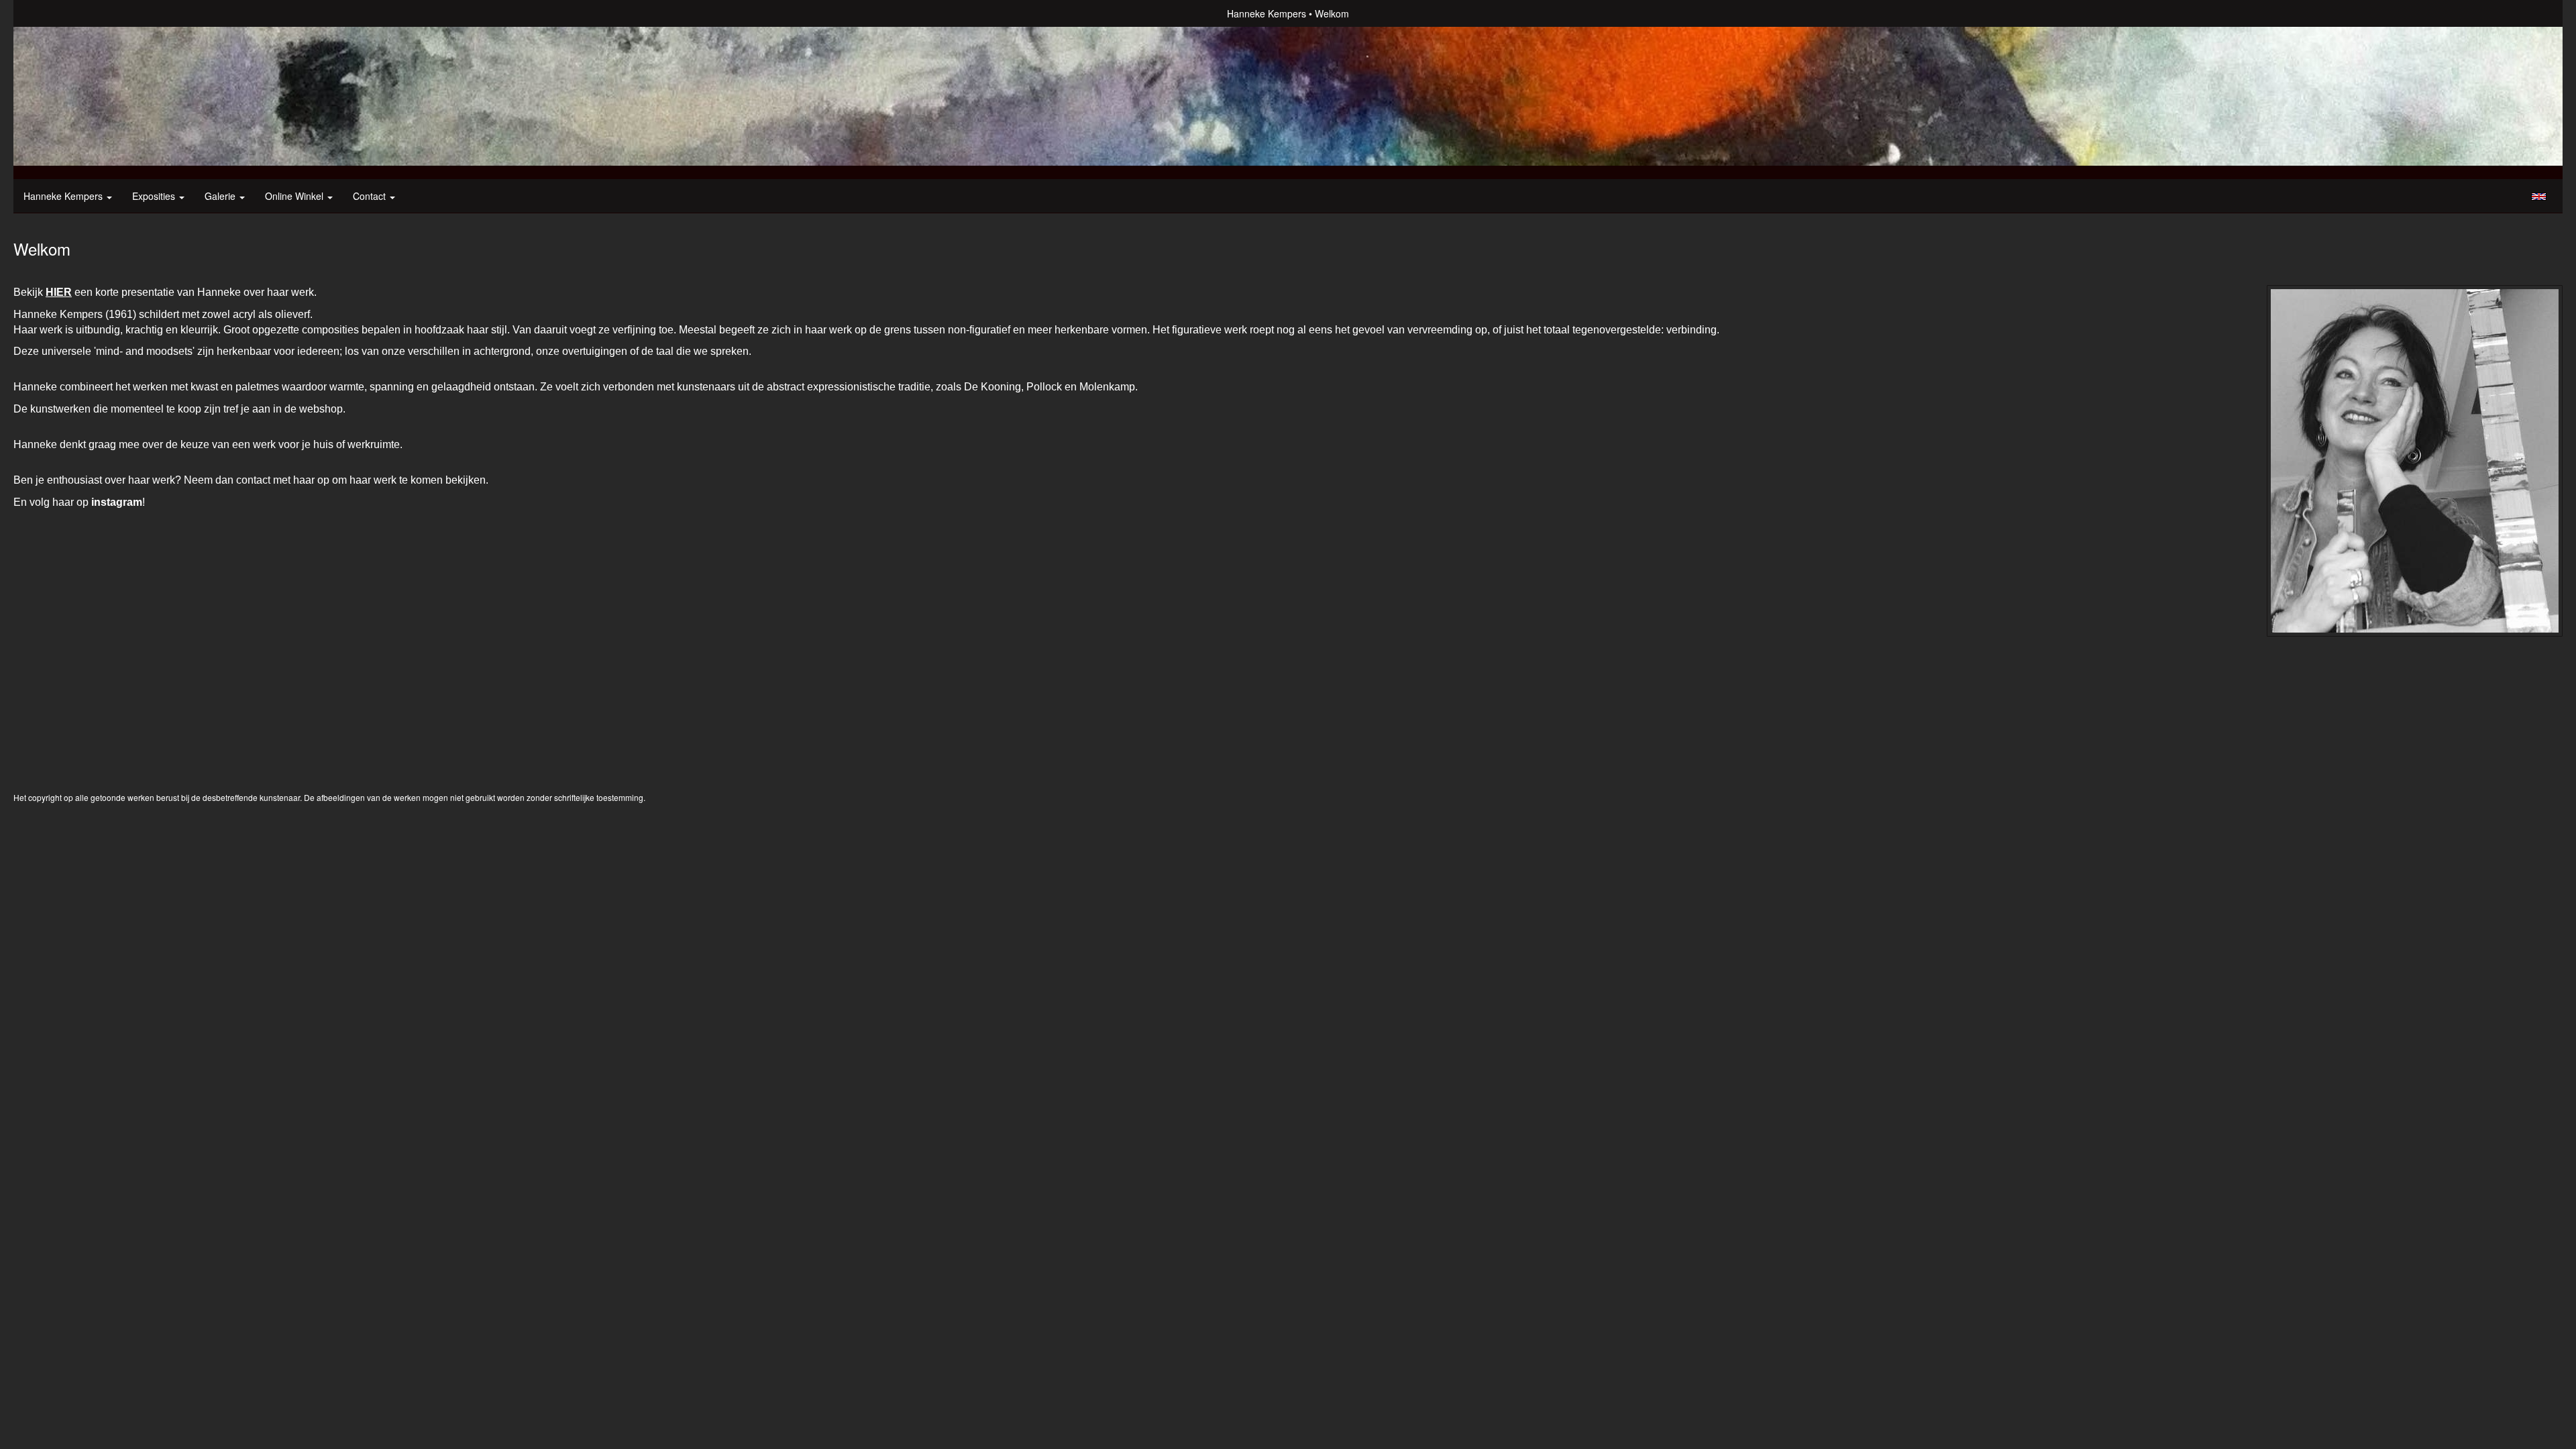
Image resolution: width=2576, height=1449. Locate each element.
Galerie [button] (221, 196)
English (2539, 197)
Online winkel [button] (296, 196)
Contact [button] (371, 196)
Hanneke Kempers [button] (64, 196)
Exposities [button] (155, 196)
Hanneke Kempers (1267, 13)
